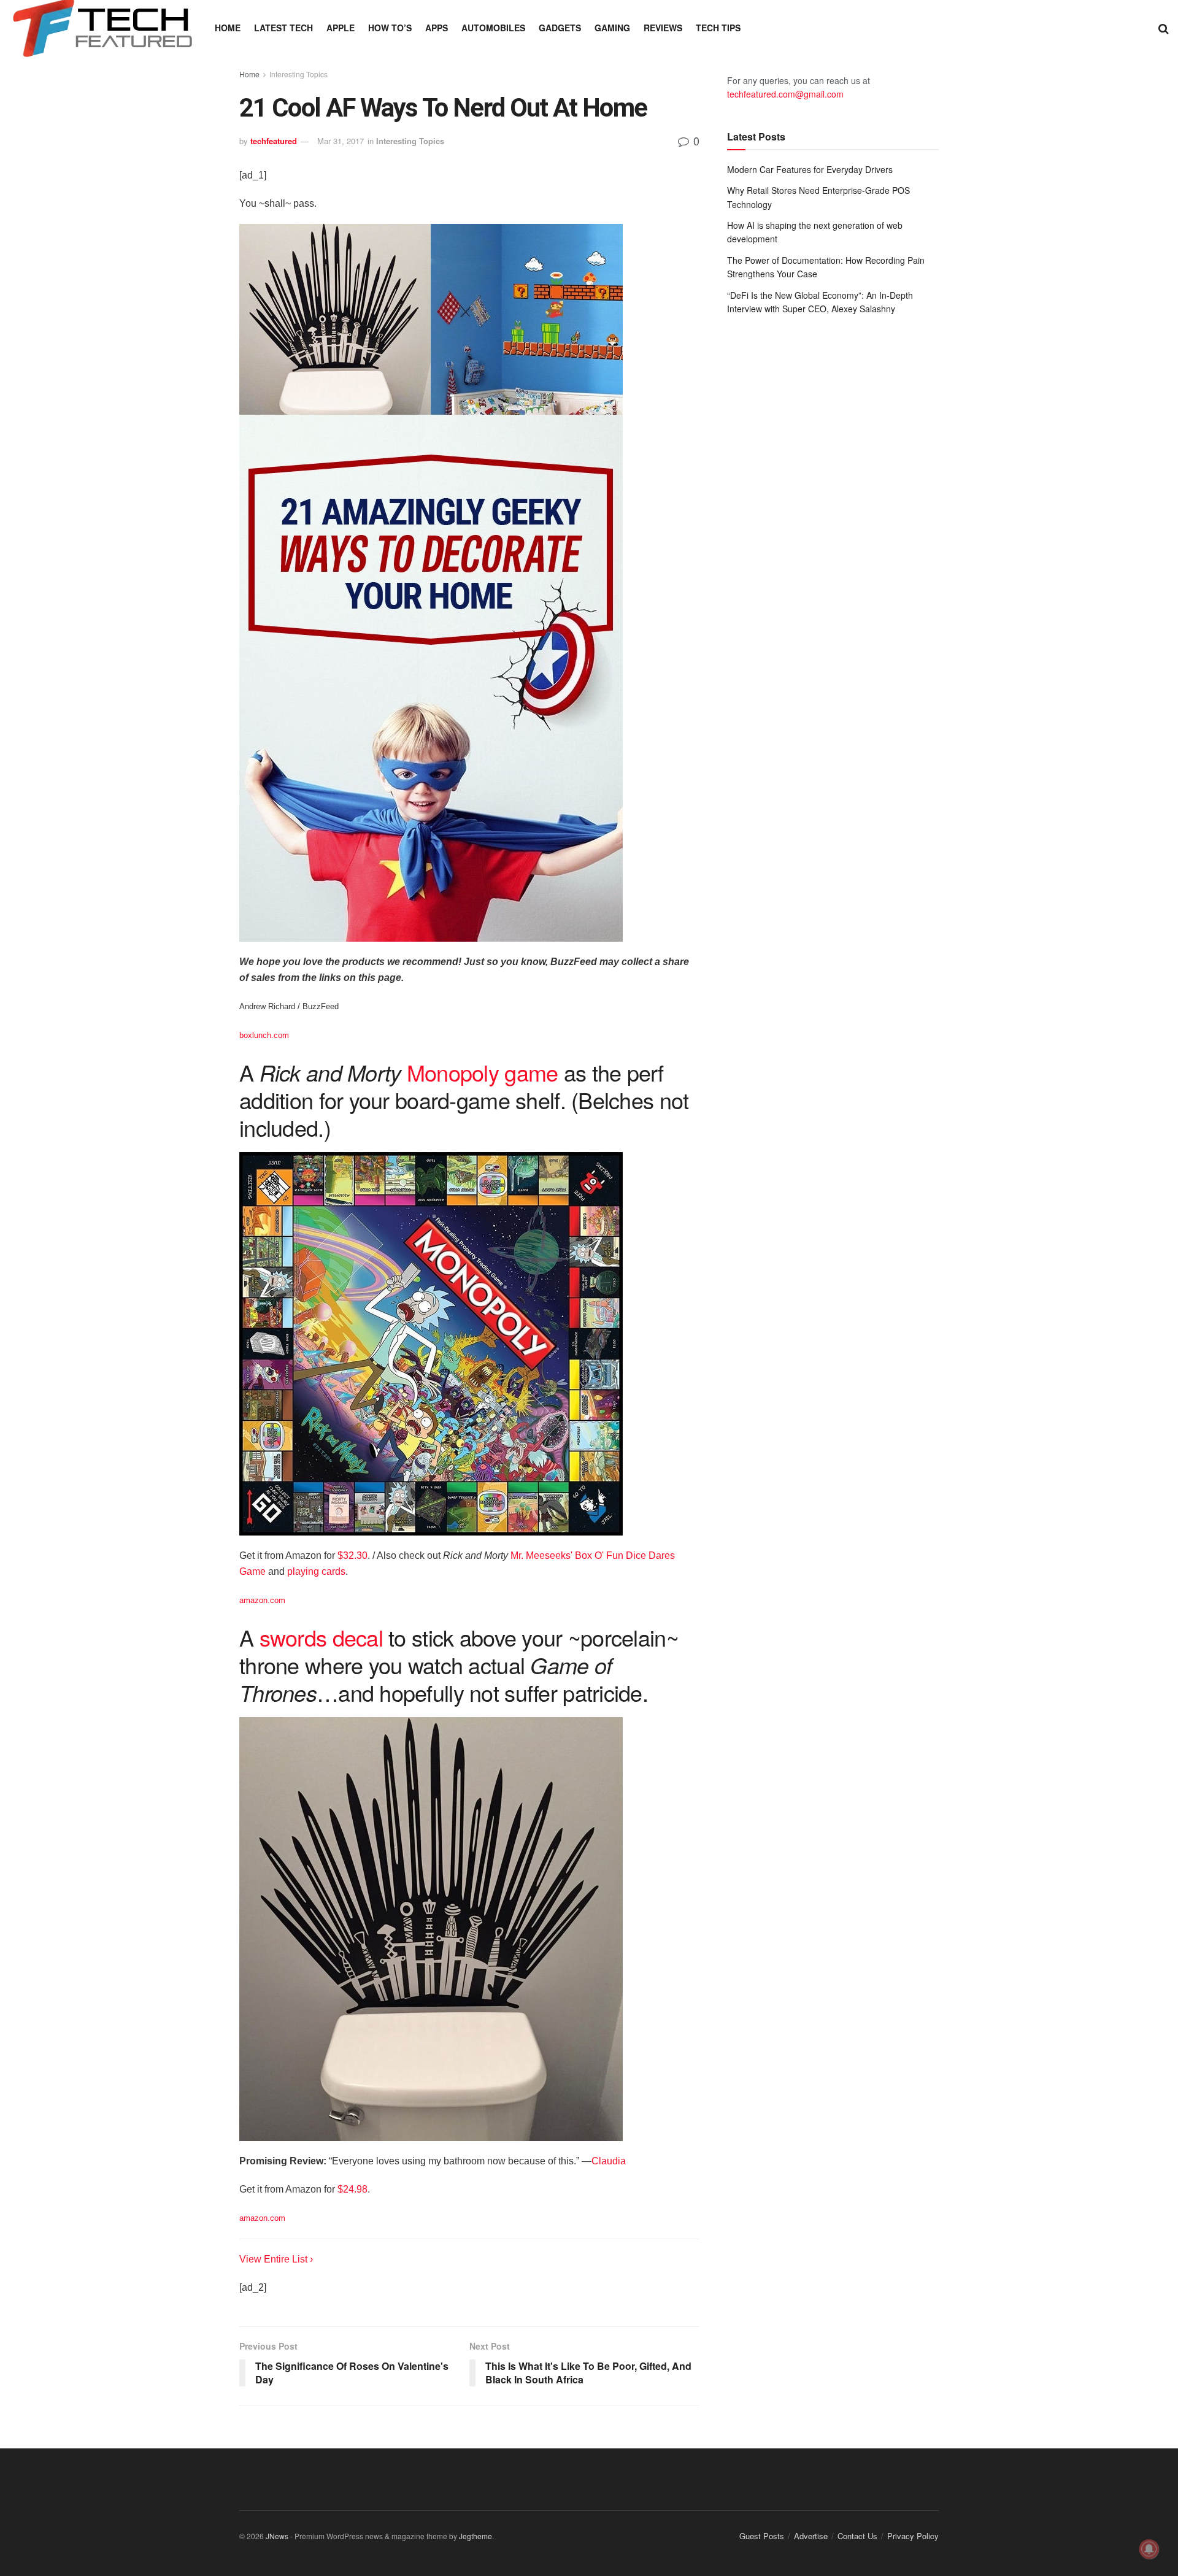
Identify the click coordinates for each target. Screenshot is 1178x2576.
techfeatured (274, 141)
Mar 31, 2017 (341, 141)
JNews (277, 2536)
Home (228, 28)
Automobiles (493, 28)
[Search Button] (1164, 28)
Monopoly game (483, 1072)
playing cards (316, 1571)
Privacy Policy (913, 2536)
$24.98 (352, 2189)
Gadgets (560, 28)
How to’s (390, 28)
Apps (437, 28)
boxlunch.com (264, 1035)
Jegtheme (475, 2536)
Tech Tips (718, 28)
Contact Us (857, 2536)
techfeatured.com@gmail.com (785, 94)
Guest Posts (762, 2536)
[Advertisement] (833, 426)
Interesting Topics (298, 74)
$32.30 (352, 1555)
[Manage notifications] (1149, 2549)
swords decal (321, 1637)
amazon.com (262, 1600)
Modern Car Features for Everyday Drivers (810, 169)
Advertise (811, 2536)
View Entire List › (276, 2259)
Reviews (663, 28)
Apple (341, 28)
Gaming (612, 28)
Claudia (609, 2161)
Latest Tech (283, 28)
